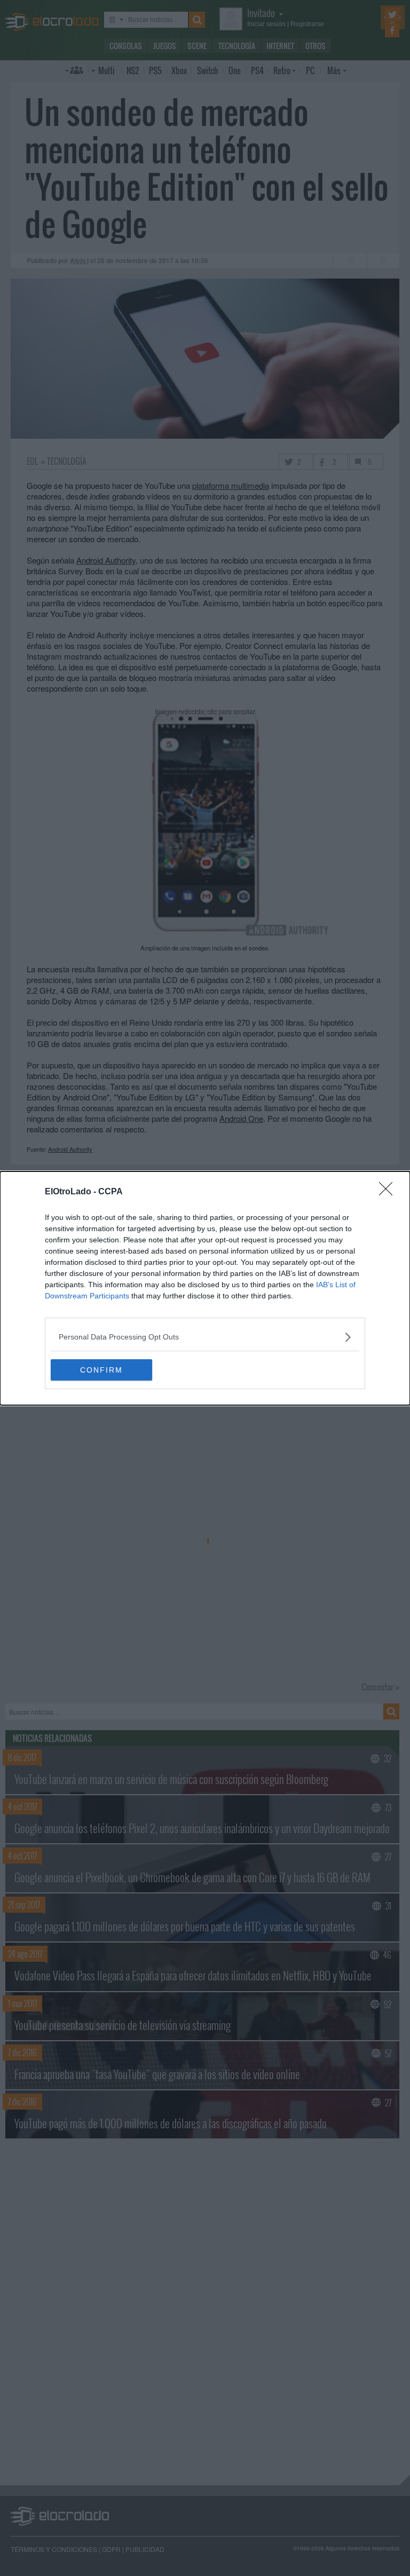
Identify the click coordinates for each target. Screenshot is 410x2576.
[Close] (389, 1192)
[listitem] (205, 1337)
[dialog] (205, 1288)
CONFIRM (101, 1370)
